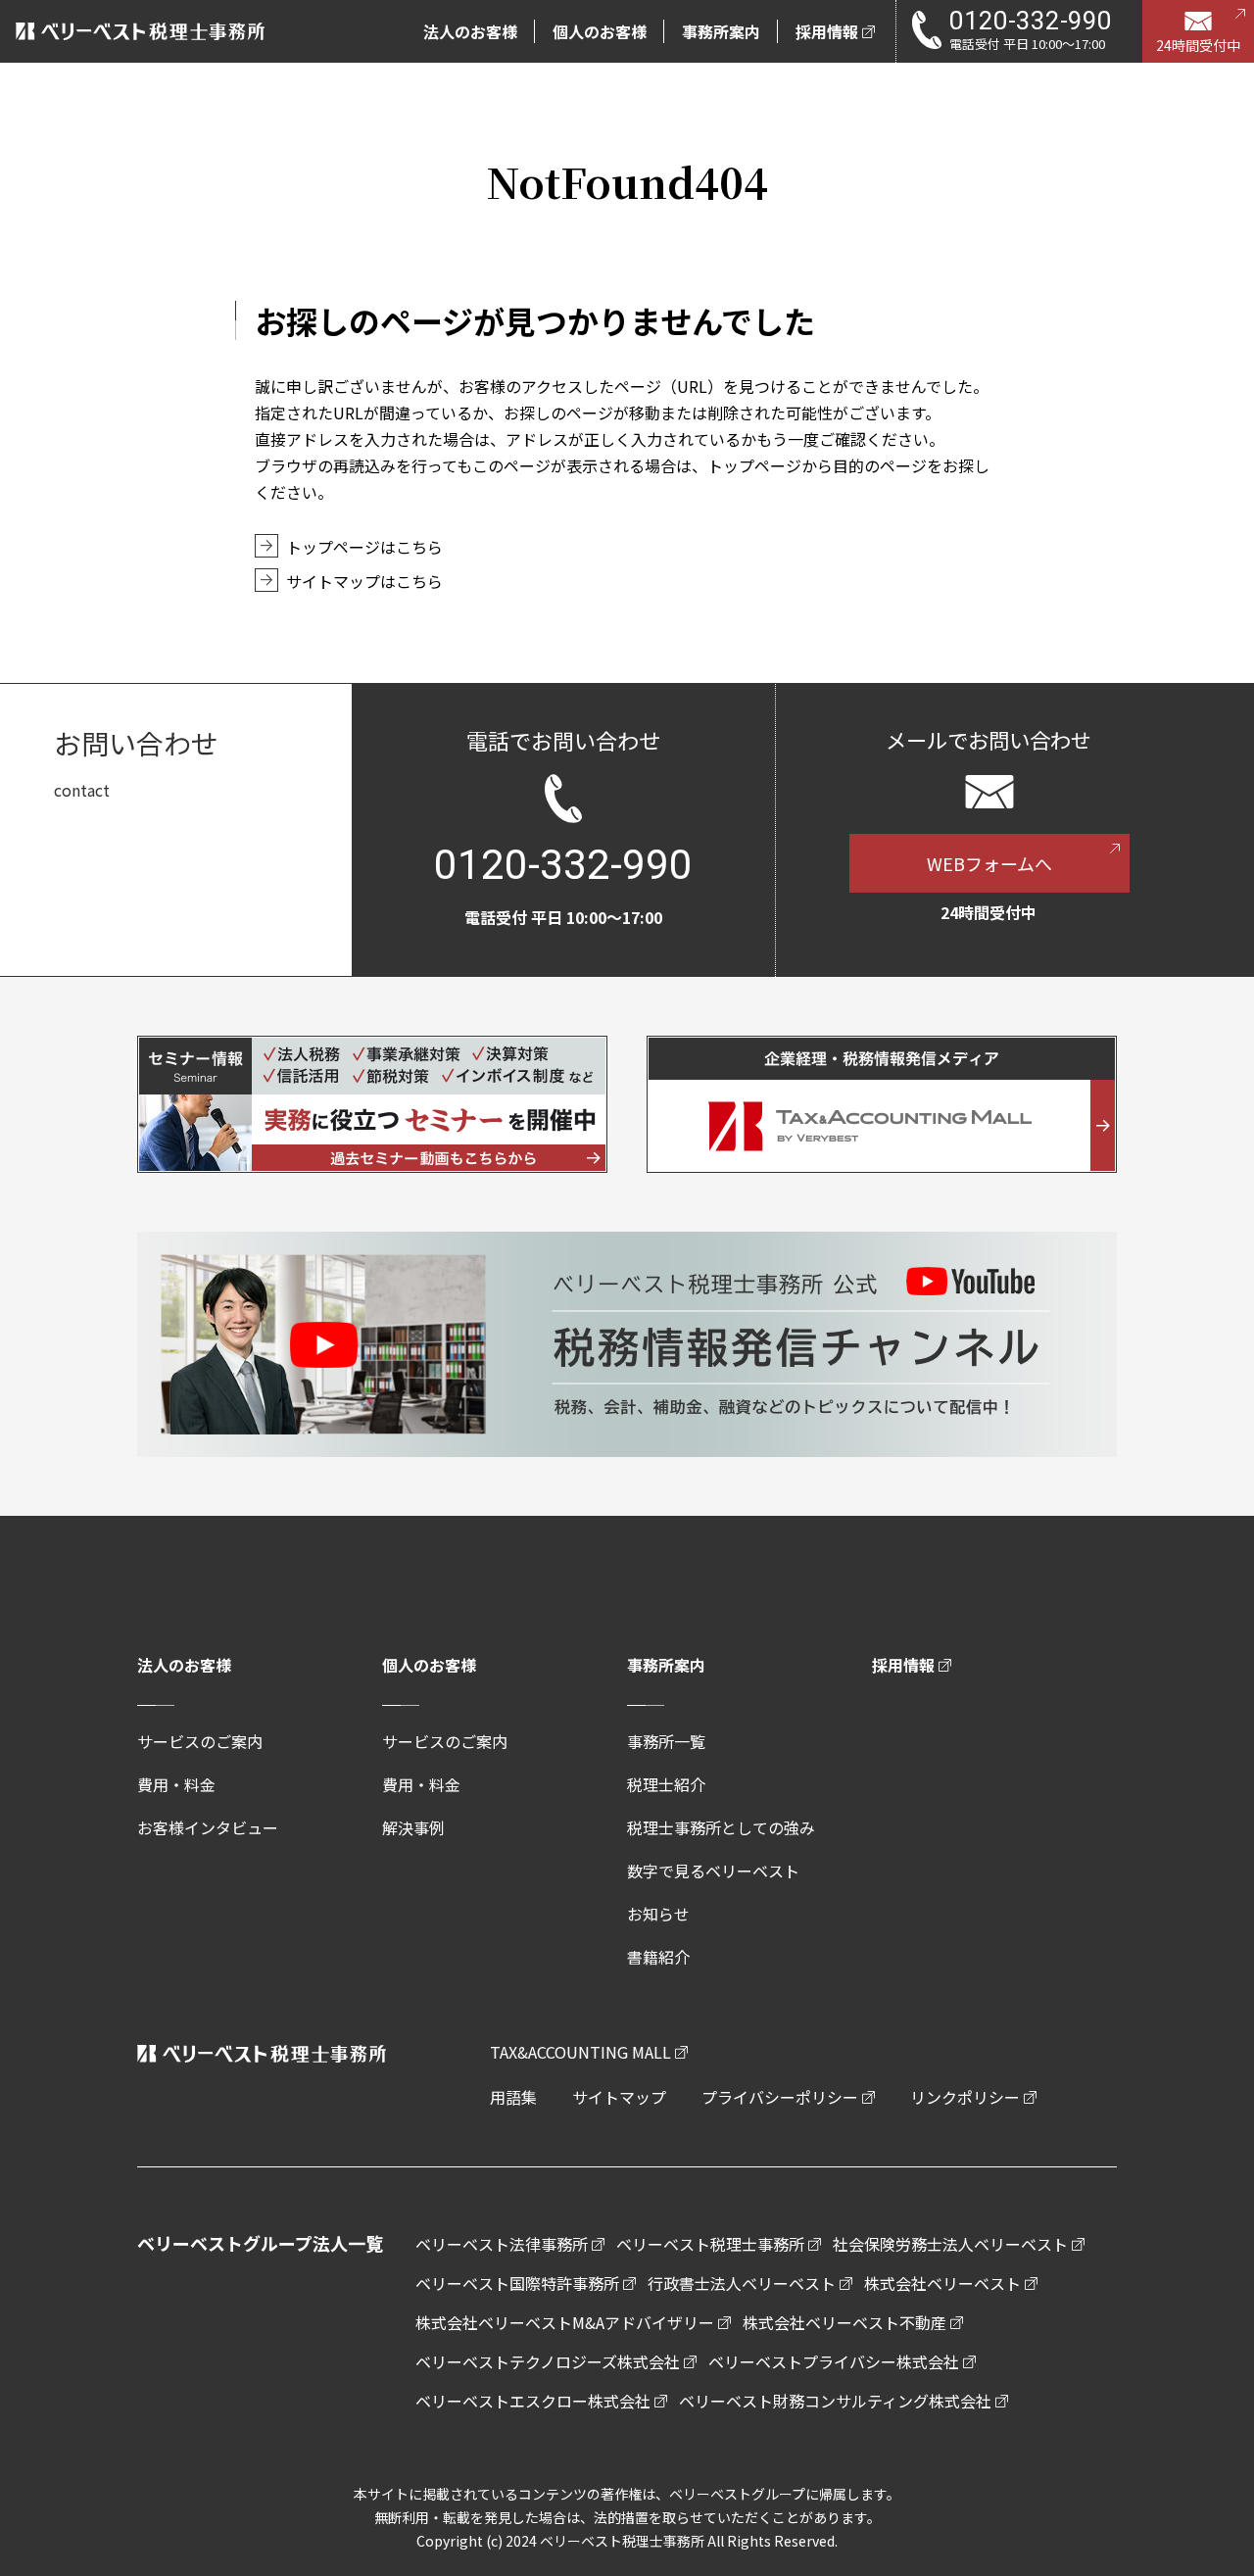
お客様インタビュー (208, 1827)
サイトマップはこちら (364, 581)
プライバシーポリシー (780, 2097)
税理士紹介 (666, 1784)
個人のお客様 (429, 1665)
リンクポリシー (965, 2097)
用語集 (513, 2097)
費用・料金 (176, 1784)
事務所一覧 (666, 1741)
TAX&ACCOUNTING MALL (580, 2052)
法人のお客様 (184, 1665)
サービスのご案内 (200, 1741)
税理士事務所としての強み (721, 1827)
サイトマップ (619, 2097)
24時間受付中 (1198, 45)
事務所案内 (666, 1665)
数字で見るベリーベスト (713, 1871)
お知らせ (658, 1914)
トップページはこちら (364, 547)
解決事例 (413, 1827)
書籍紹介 (658, 1957)
